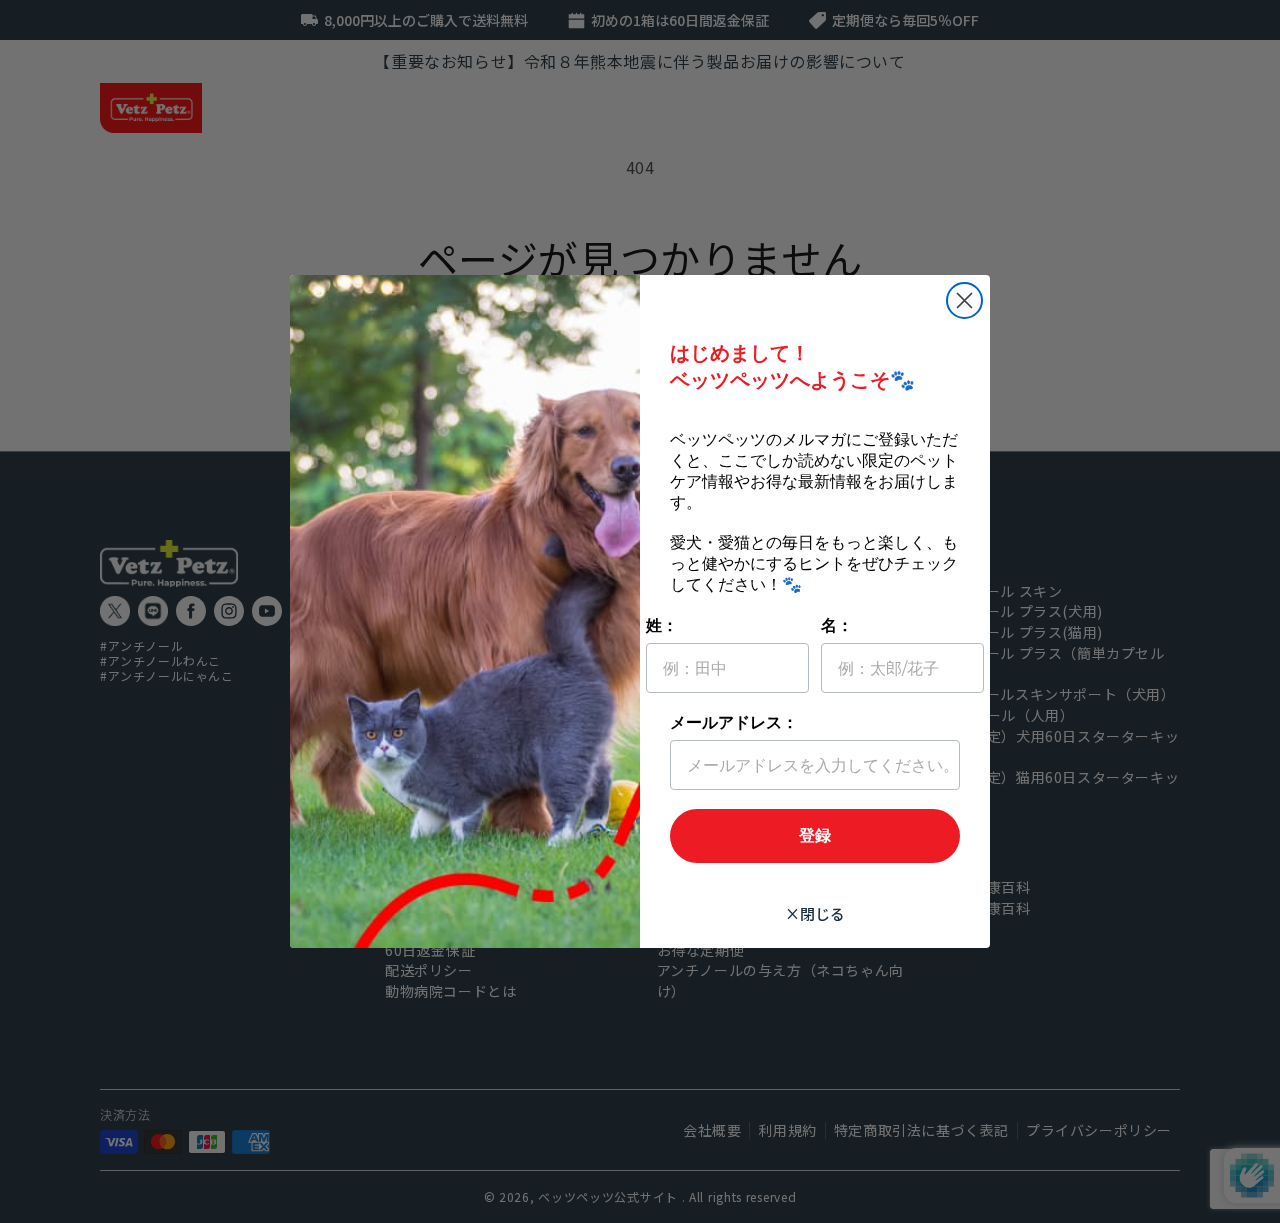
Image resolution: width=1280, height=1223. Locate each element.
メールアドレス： (734, 722)
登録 (815, 835)
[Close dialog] (964, 300)
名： (837, 625)
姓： (662, 625)
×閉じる (815, 913)
